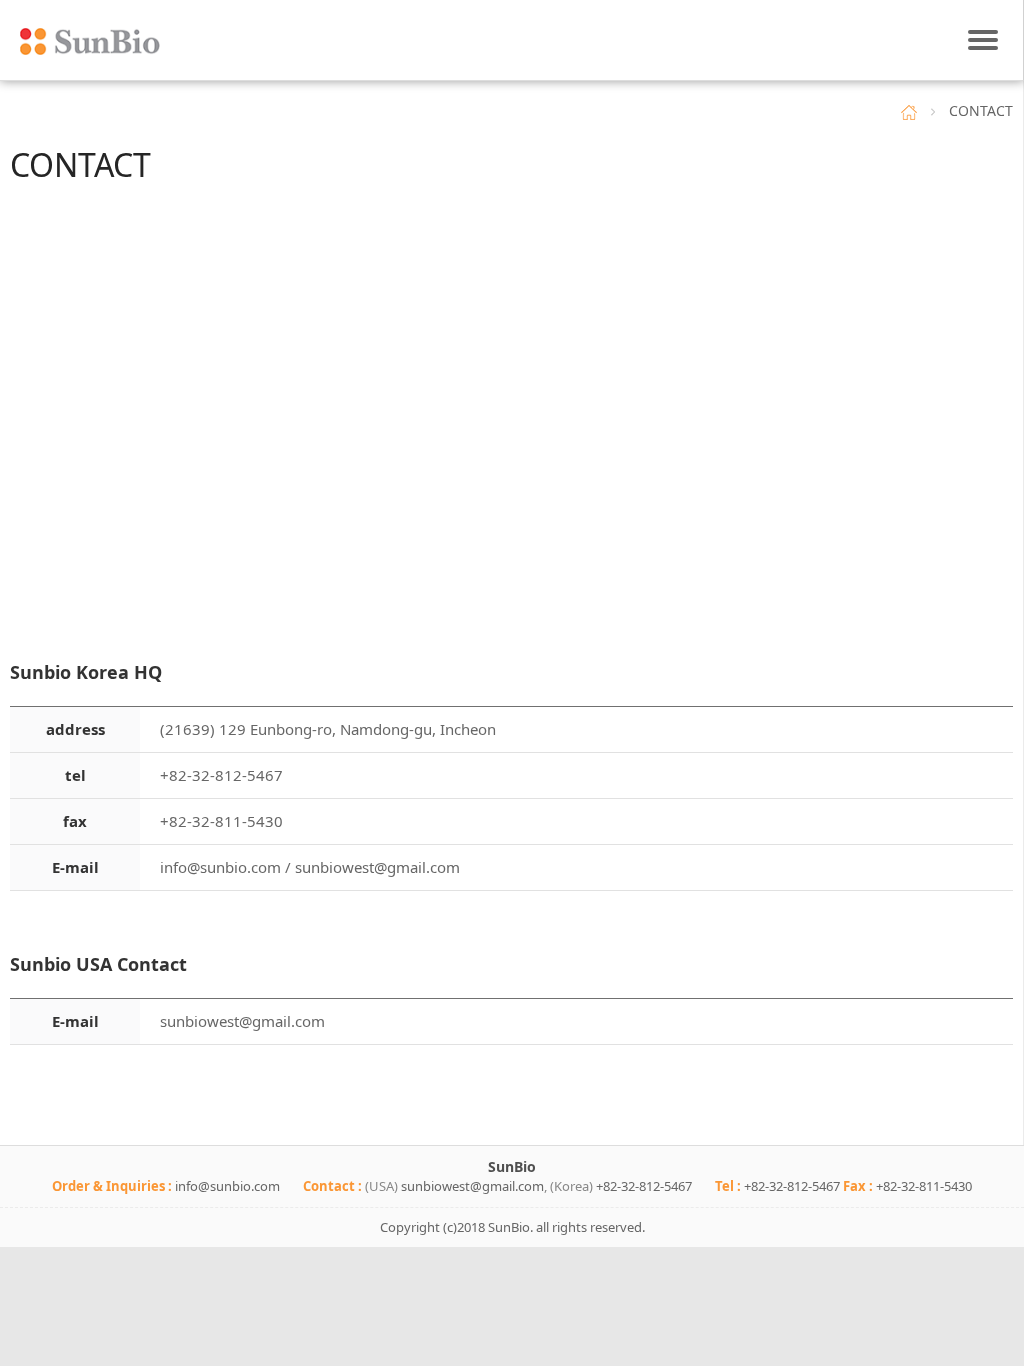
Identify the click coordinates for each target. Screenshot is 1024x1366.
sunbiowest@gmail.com (377, 867)
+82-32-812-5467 (644, 1186)
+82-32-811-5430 (924, 1186)
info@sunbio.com (220, 867)
